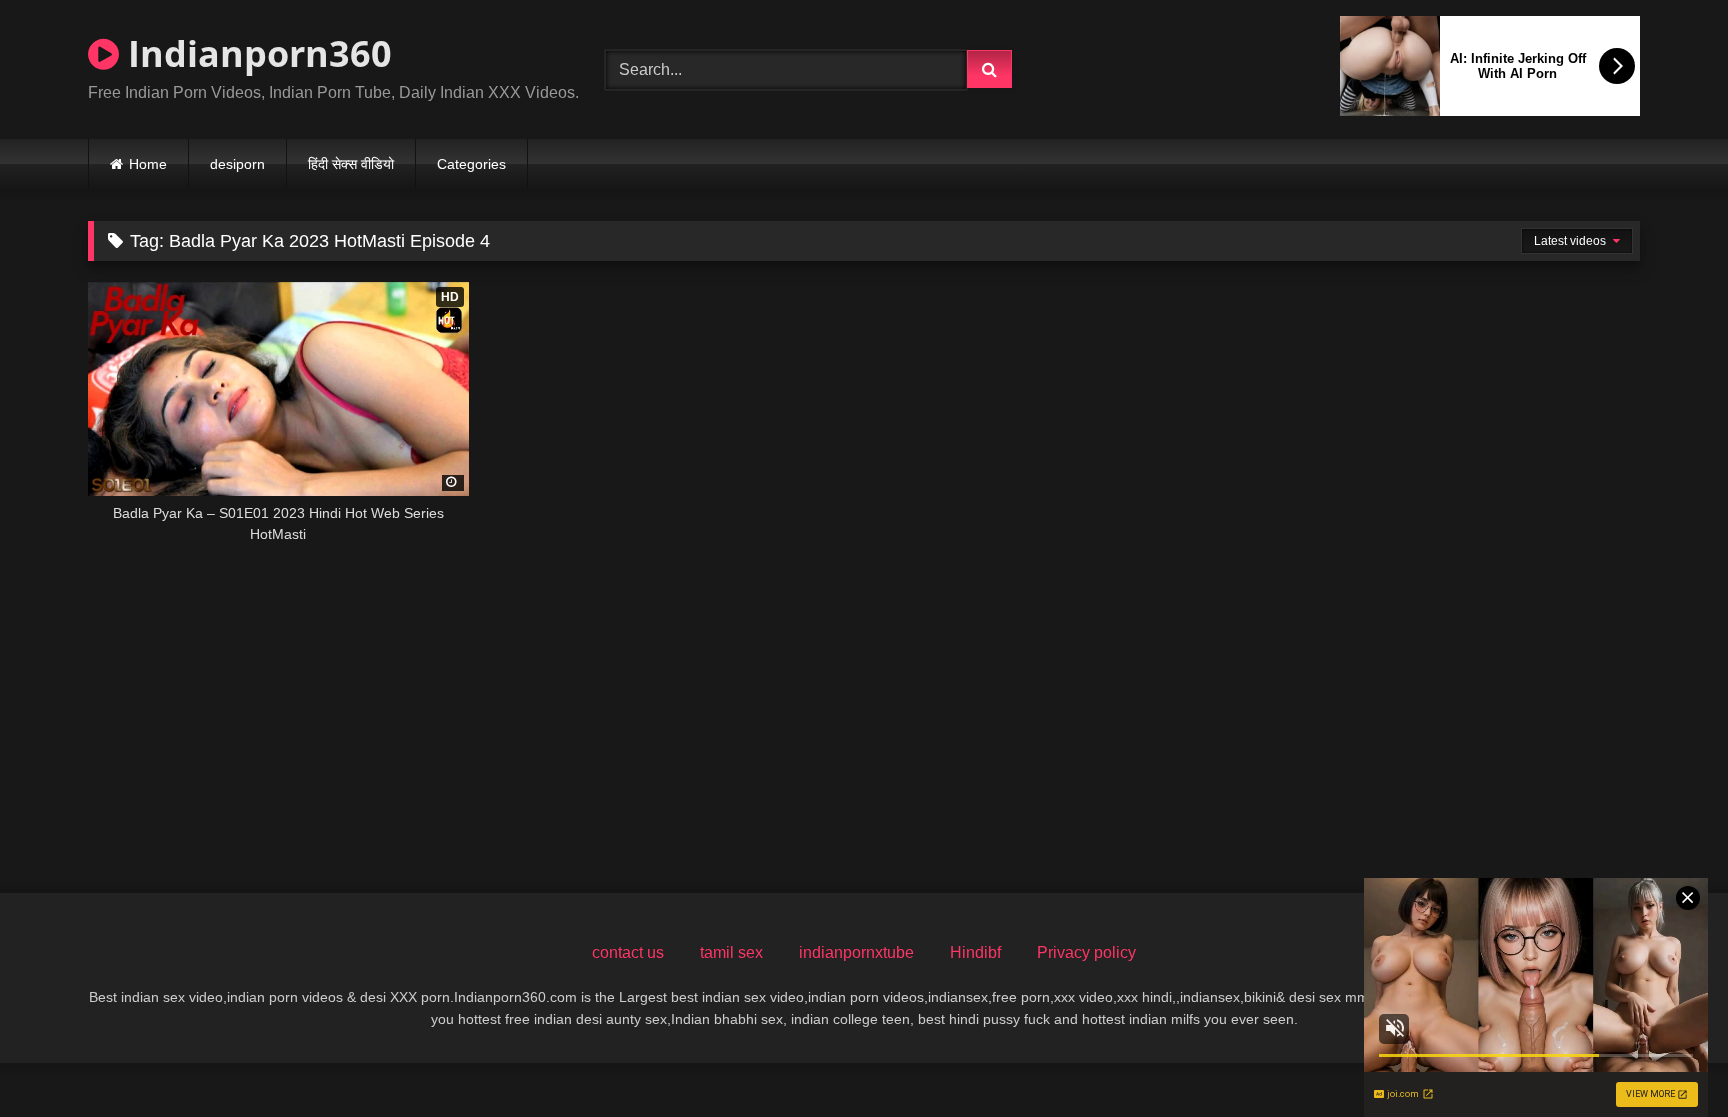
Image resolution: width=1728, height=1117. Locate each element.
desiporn (237, 164)
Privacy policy (1086, 952)
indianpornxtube (856, 952)
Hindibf (975, 952)
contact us (628, 952)
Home (148, 164)
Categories (471, 164)
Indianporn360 (255, 53)
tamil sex (731, 952)
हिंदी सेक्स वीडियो (351, 164)
